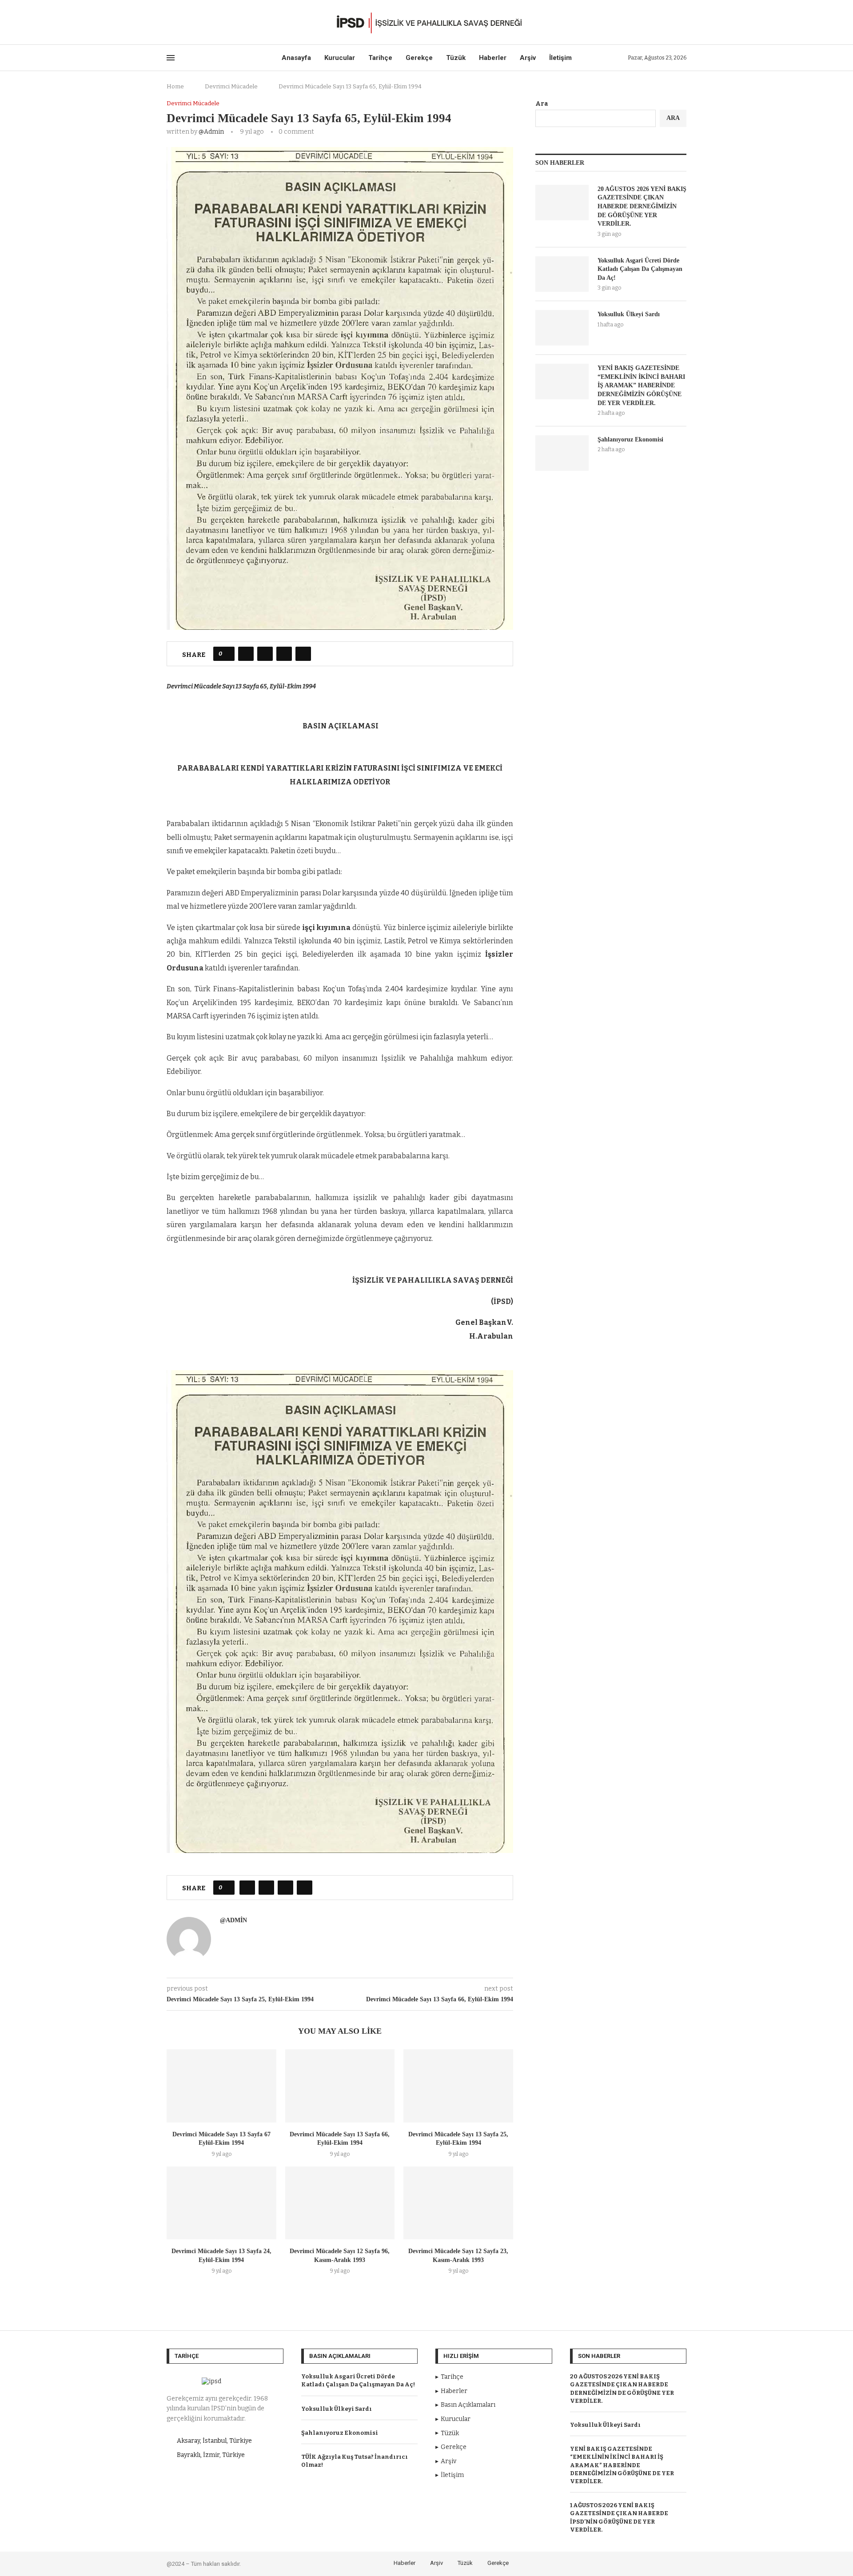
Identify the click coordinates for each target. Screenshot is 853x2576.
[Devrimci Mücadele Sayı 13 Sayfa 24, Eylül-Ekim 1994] (221, 2203)
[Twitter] (180, 22)
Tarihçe (380, 58)
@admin (211, 132)
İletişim (560, 58)
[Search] (682, 22)
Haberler (493, 58)
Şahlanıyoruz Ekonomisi (630, 439)
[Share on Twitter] (265, 654)
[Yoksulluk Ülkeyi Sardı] (562, 328)
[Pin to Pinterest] (284, 654)
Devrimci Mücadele (231, 86)
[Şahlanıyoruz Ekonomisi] (562, 453)
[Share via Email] (303, 654)
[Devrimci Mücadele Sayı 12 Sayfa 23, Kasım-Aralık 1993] (458, 2203)
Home (175, 86)
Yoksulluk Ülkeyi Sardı (629, 314)
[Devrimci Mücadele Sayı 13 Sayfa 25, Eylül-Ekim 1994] (458, 2086)
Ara (542, 104)
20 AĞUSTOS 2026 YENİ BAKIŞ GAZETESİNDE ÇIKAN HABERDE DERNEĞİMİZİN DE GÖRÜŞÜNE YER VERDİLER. (642, 206)
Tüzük (456, 58)
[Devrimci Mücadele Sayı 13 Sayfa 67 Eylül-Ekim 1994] (221, 2086)
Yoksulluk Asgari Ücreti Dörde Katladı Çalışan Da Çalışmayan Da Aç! (640, 269)
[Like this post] (227, 654)
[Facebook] (169, 22)
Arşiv (528, 58)
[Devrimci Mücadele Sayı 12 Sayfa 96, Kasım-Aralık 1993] (340, 2203)
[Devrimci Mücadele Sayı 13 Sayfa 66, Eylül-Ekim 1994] (340, 2086)
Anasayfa (296, 58)
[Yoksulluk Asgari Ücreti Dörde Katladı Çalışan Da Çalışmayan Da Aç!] (562, 274)
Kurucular (340, 58)
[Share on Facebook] (246, 654)
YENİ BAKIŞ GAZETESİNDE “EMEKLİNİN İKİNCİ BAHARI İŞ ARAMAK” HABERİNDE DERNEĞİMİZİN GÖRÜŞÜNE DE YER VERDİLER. (641, 385)
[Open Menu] (171, 58)
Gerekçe (419, 58)
